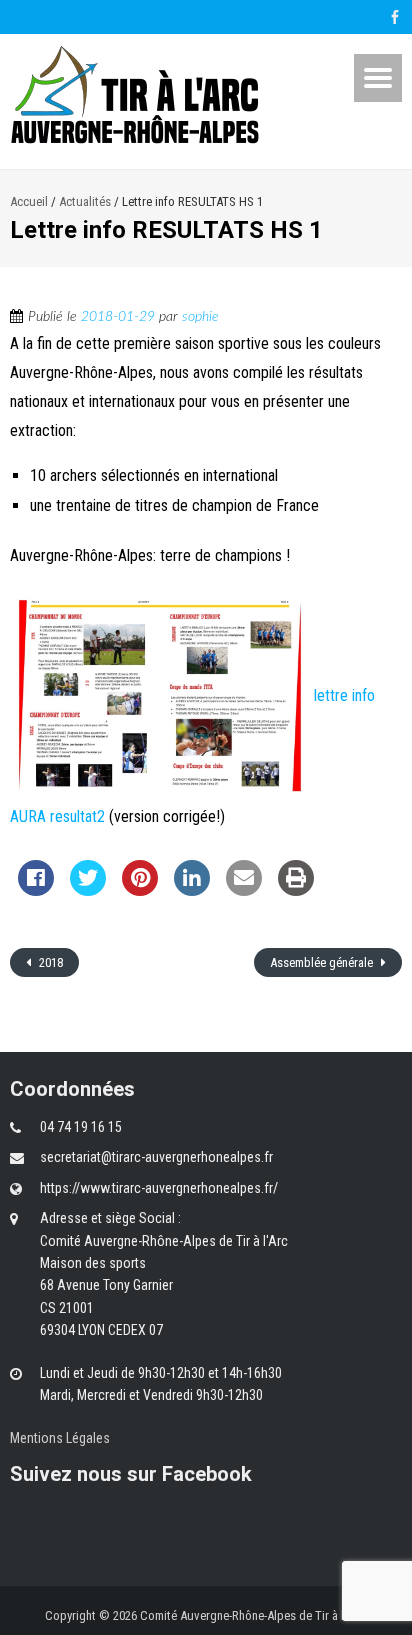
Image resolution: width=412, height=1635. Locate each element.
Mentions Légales (60, 1438)
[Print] (296, 890)
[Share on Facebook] (36, 890)
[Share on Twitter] (88, 890)
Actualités (85, 201)
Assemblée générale (323, 962)
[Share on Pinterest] (140, 890)
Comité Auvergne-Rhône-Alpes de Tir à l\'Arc (254, 1615)
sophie (200, 317)
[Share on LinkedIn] (192, 890)
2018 (49, 962)
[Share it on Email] (244, 890)
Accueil (29, 201)
